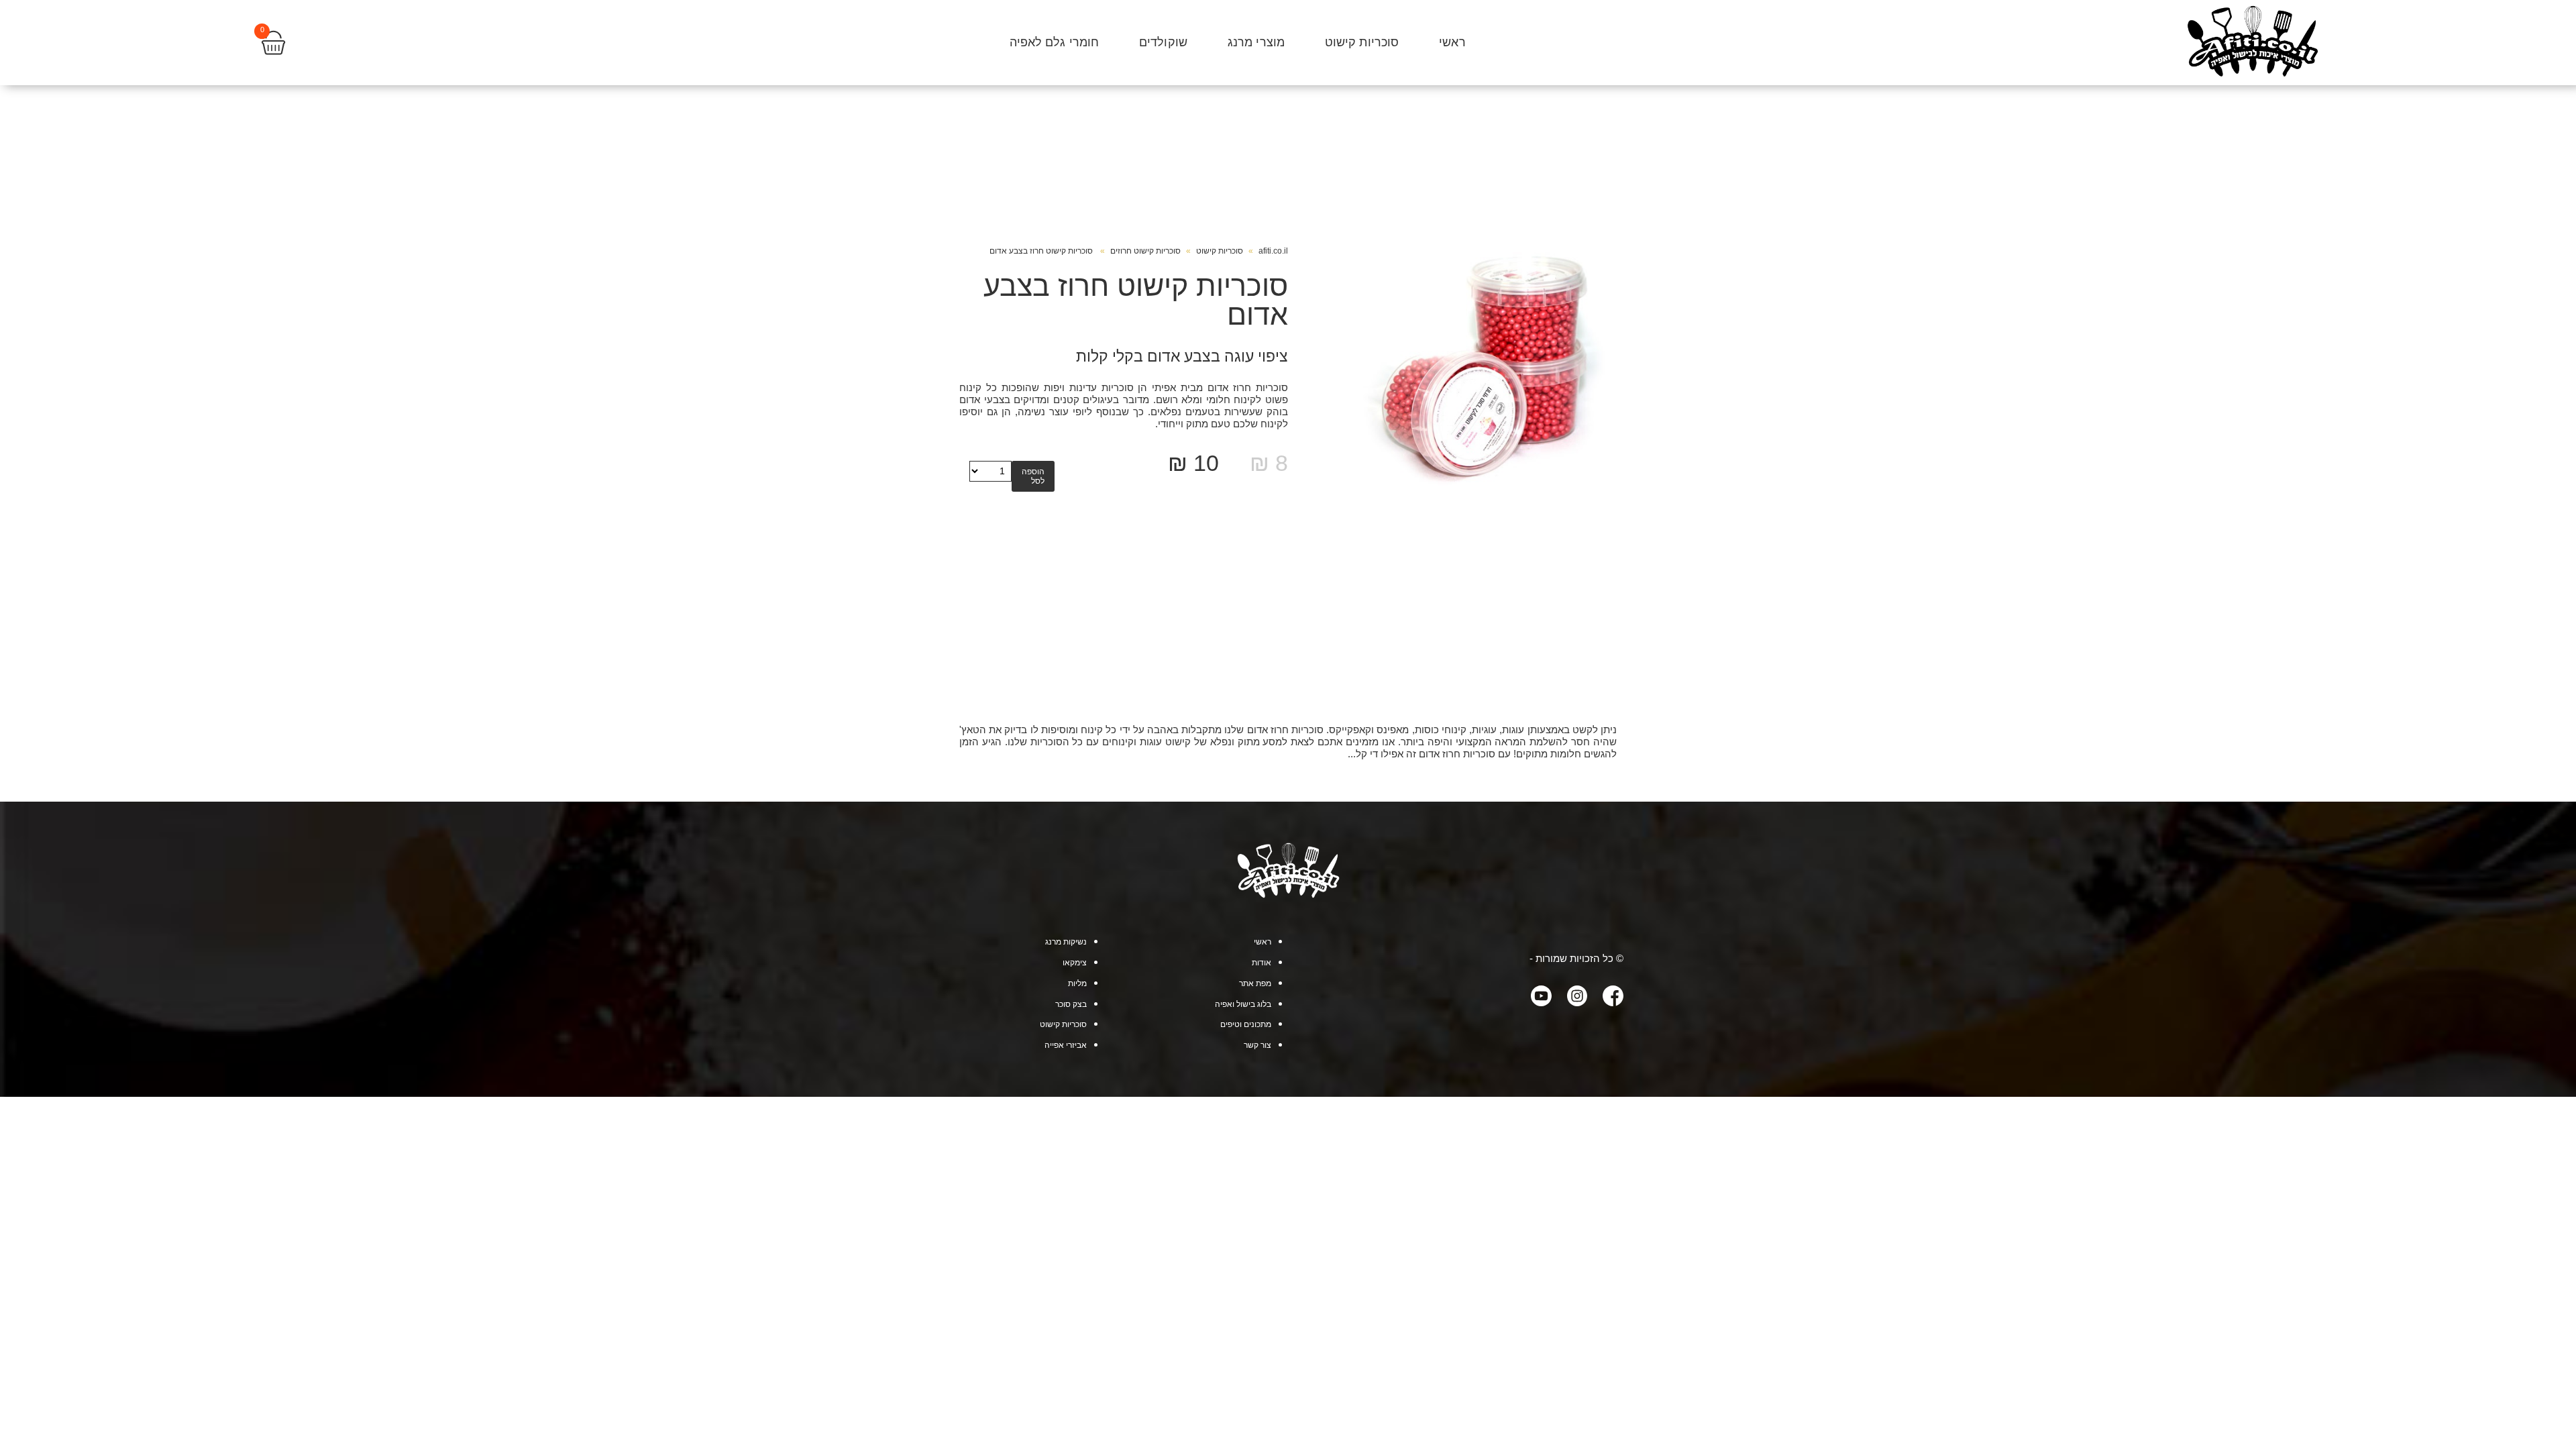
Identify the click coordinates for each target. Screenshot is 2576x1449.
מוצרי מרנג (1256, 42)
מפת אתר (1255, 983)
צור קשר (1257, 1045)
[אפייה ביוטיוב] (1534, 997)
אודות (1262, 963)
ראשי (1452, 42)
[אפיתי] (2252, 43)
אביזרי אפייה (1066, 1045)
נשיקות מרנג (1066, 942)
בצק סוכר (1071, 1004)
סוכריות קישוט (1362, 42)
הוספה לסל (1033, 476)
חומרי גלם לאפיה (1055, 42)
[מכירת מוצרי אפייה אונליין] (1288, 895)
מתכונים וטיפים (1246, 1024)
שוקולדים (1163, 42)
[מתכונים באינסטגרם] (1570, 997)
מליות (1077, 983)
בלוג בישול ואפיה (1243, 1004)
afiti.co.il (1273, 251)
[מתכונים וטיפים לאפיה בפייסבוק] (1605, 997)
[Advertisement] (1288, 623)
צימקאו (1075, 963)
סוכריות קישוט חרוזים (1145, 251)
